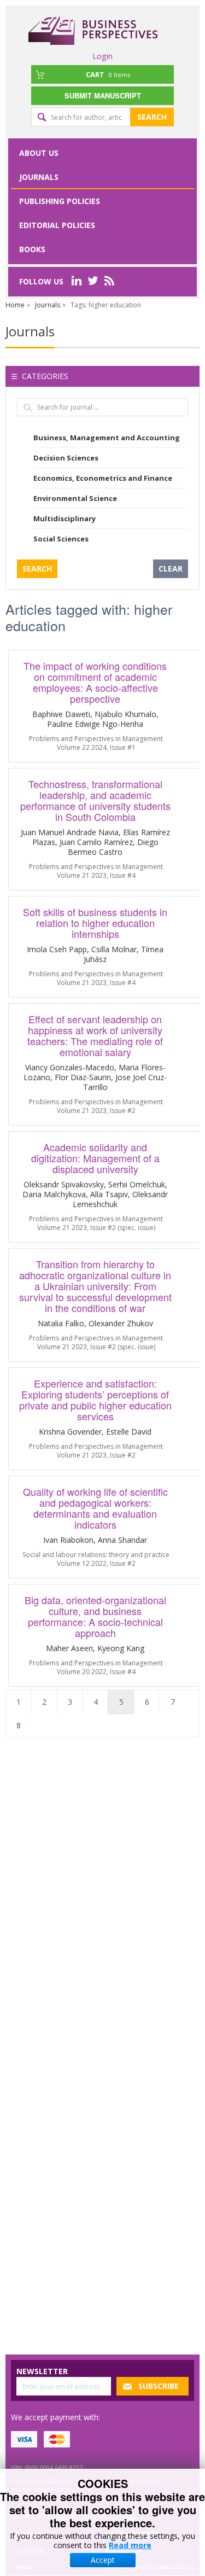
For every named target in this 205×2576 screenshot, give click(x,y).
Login (102, 56)
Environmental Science (75, 498)
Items (108, 74)
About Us (39, 153)
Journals (39, 177)
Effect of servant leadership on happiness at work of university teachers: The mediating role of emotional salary (95, 1035)
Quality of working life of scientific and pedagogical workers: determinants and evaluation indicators (95, 1508)
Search (152, 117)
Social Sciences (61, 539)
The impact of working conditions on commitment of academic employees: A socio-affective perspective (95, 682)
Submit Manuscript (103, 95)
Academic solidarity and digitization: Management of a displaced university (95, 1158)
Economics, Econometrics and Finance (103, 478)
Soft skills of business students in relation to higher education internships (95, 923)
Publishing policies (60, 201)
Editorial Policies (57, 225)
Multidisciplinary (65, 518)
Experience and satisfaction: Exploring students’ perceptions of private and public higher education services (95, 1400)
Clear (171, 569)
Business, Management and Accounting (107, 438)
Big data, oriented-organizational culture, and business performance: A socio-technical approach (95, 1616)
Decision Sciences (66, 458)
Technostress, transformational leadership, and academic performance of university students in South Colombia (95, 800)
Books (32, 249)
